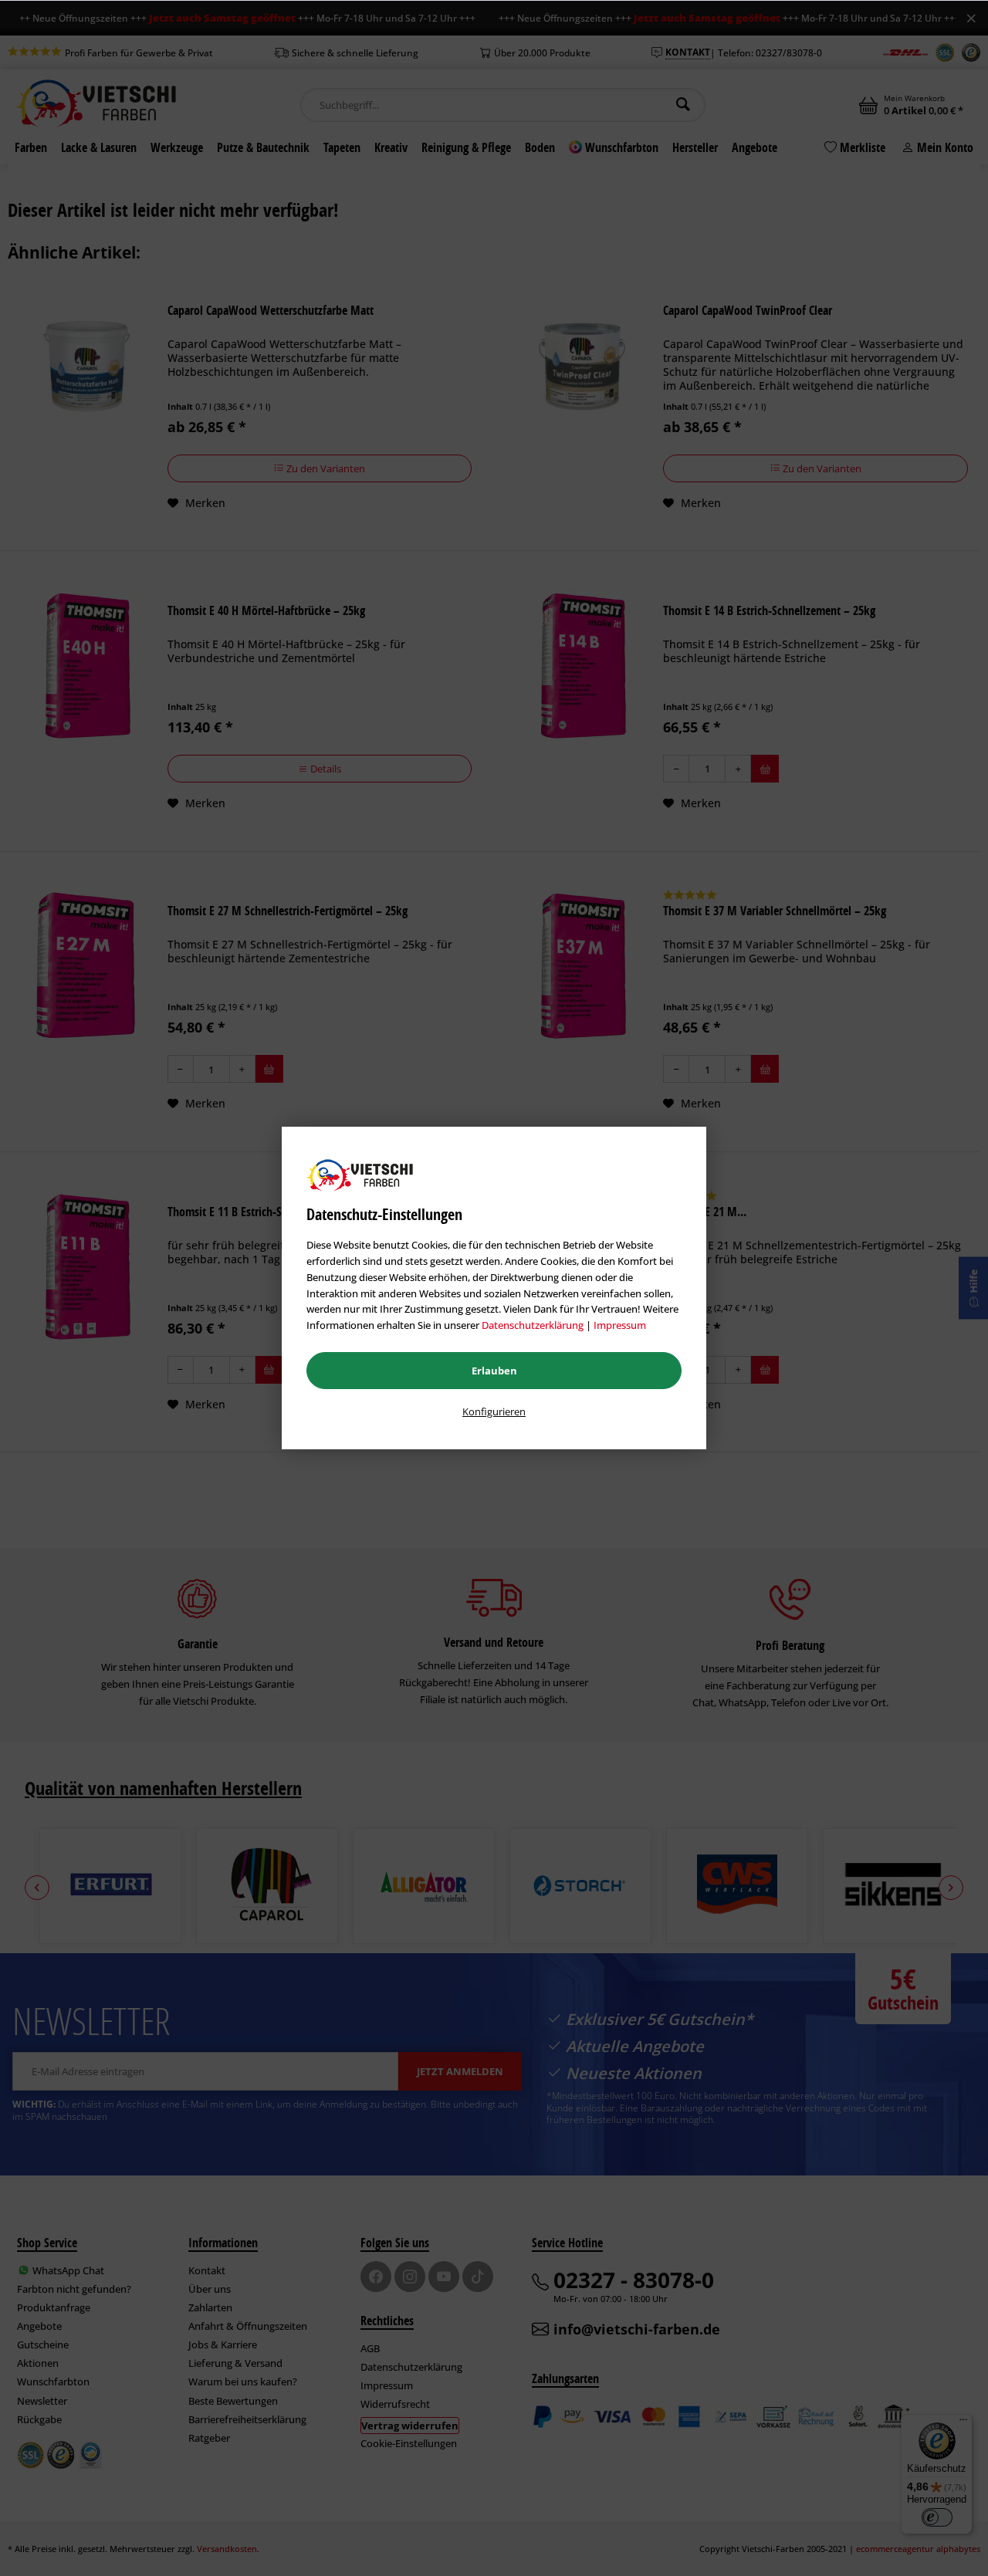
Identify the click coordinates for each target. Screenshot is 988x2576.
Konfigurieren (494, 1411)
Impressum (620, 1325)
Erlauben (494, 1371)
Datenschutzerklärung (533, 1325)
